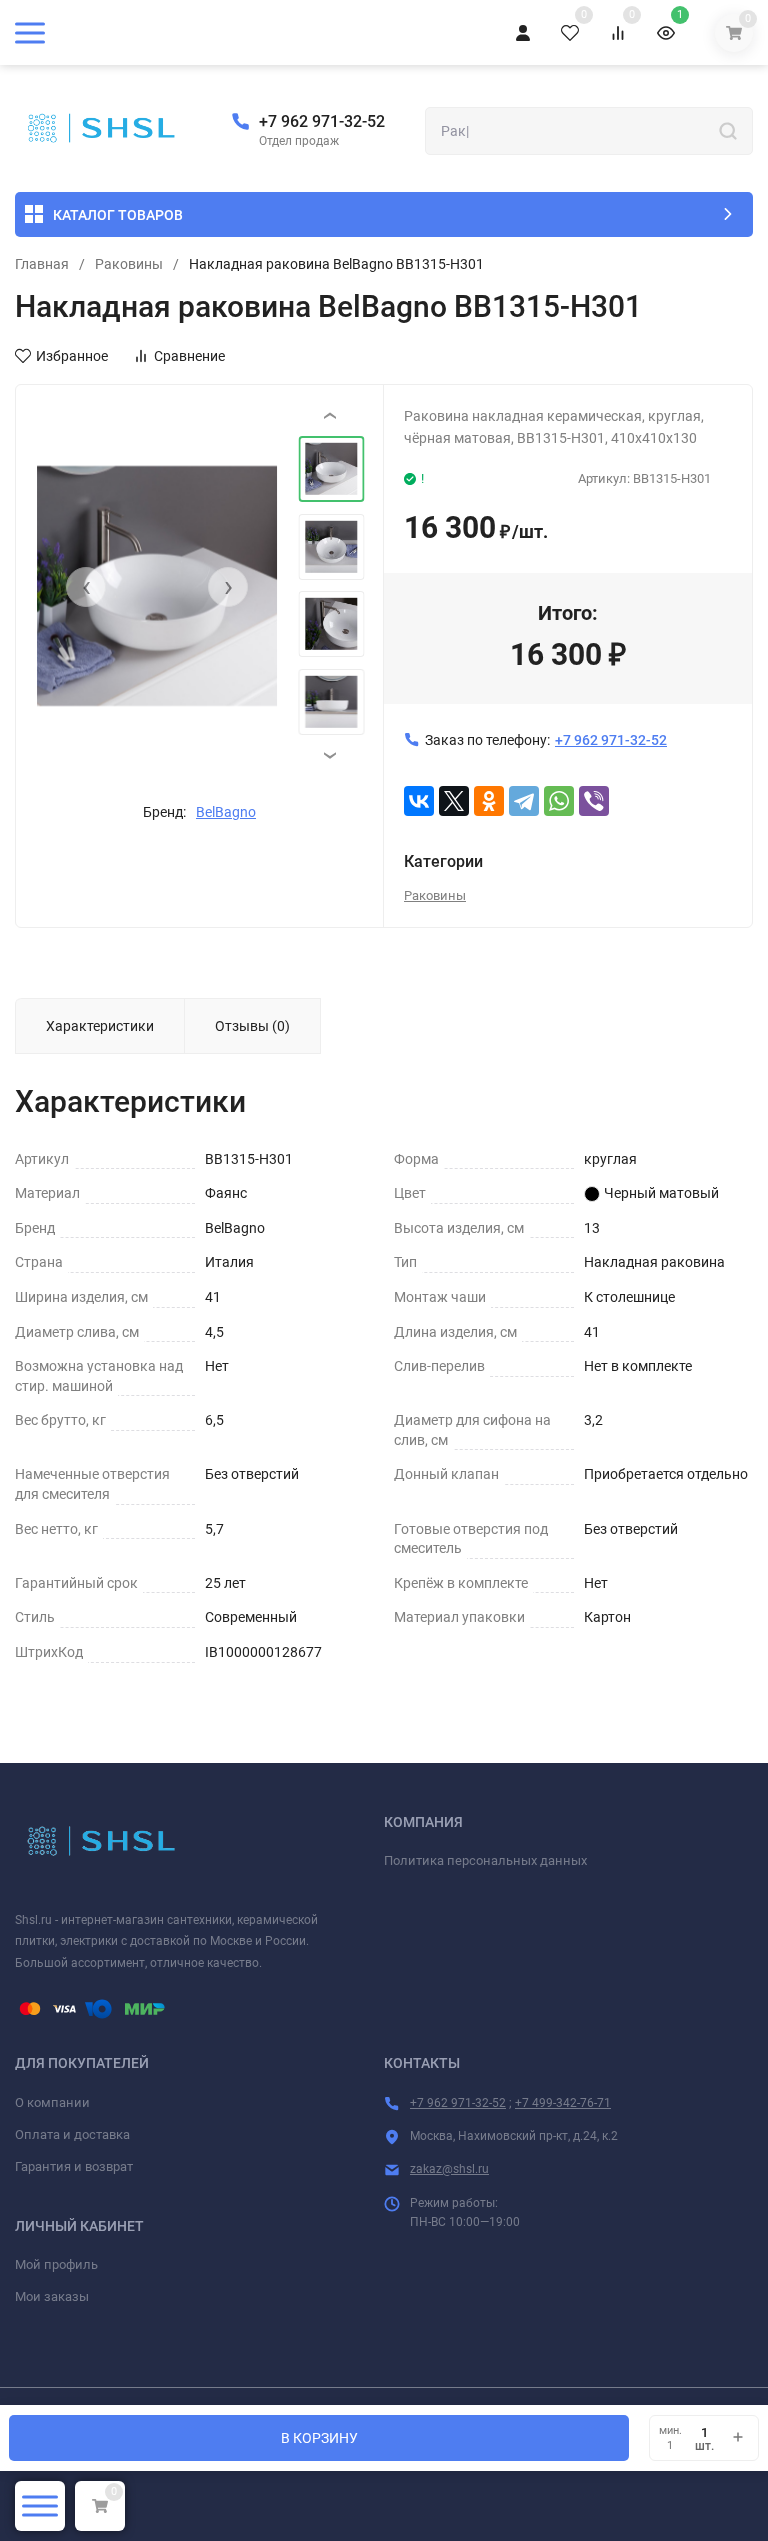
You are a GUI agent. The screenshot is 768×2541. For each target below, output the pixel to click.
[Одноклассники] (489, 801)
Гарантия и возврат (74, 2166)
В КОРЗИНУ (319, 2438)
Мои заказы (52, 2296)
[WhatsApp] (559, 801)
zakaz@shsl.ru (449, 2169)
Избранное (72, 356)
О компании (52, 2102)
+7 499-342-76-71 (563, 2103)
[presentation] (86, 587)
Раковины (129, 264)
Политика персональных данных (485, 1860)
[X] (454, 801)
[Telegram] (524, 801)
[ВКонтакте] (419, 801)
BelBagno (226, 812)
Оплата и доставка (72, 2134)
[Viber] (594, 801)
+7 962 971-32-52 (322, 121)
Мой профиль (56, 2264)
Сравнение (189, 356)
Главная (42, 264)
